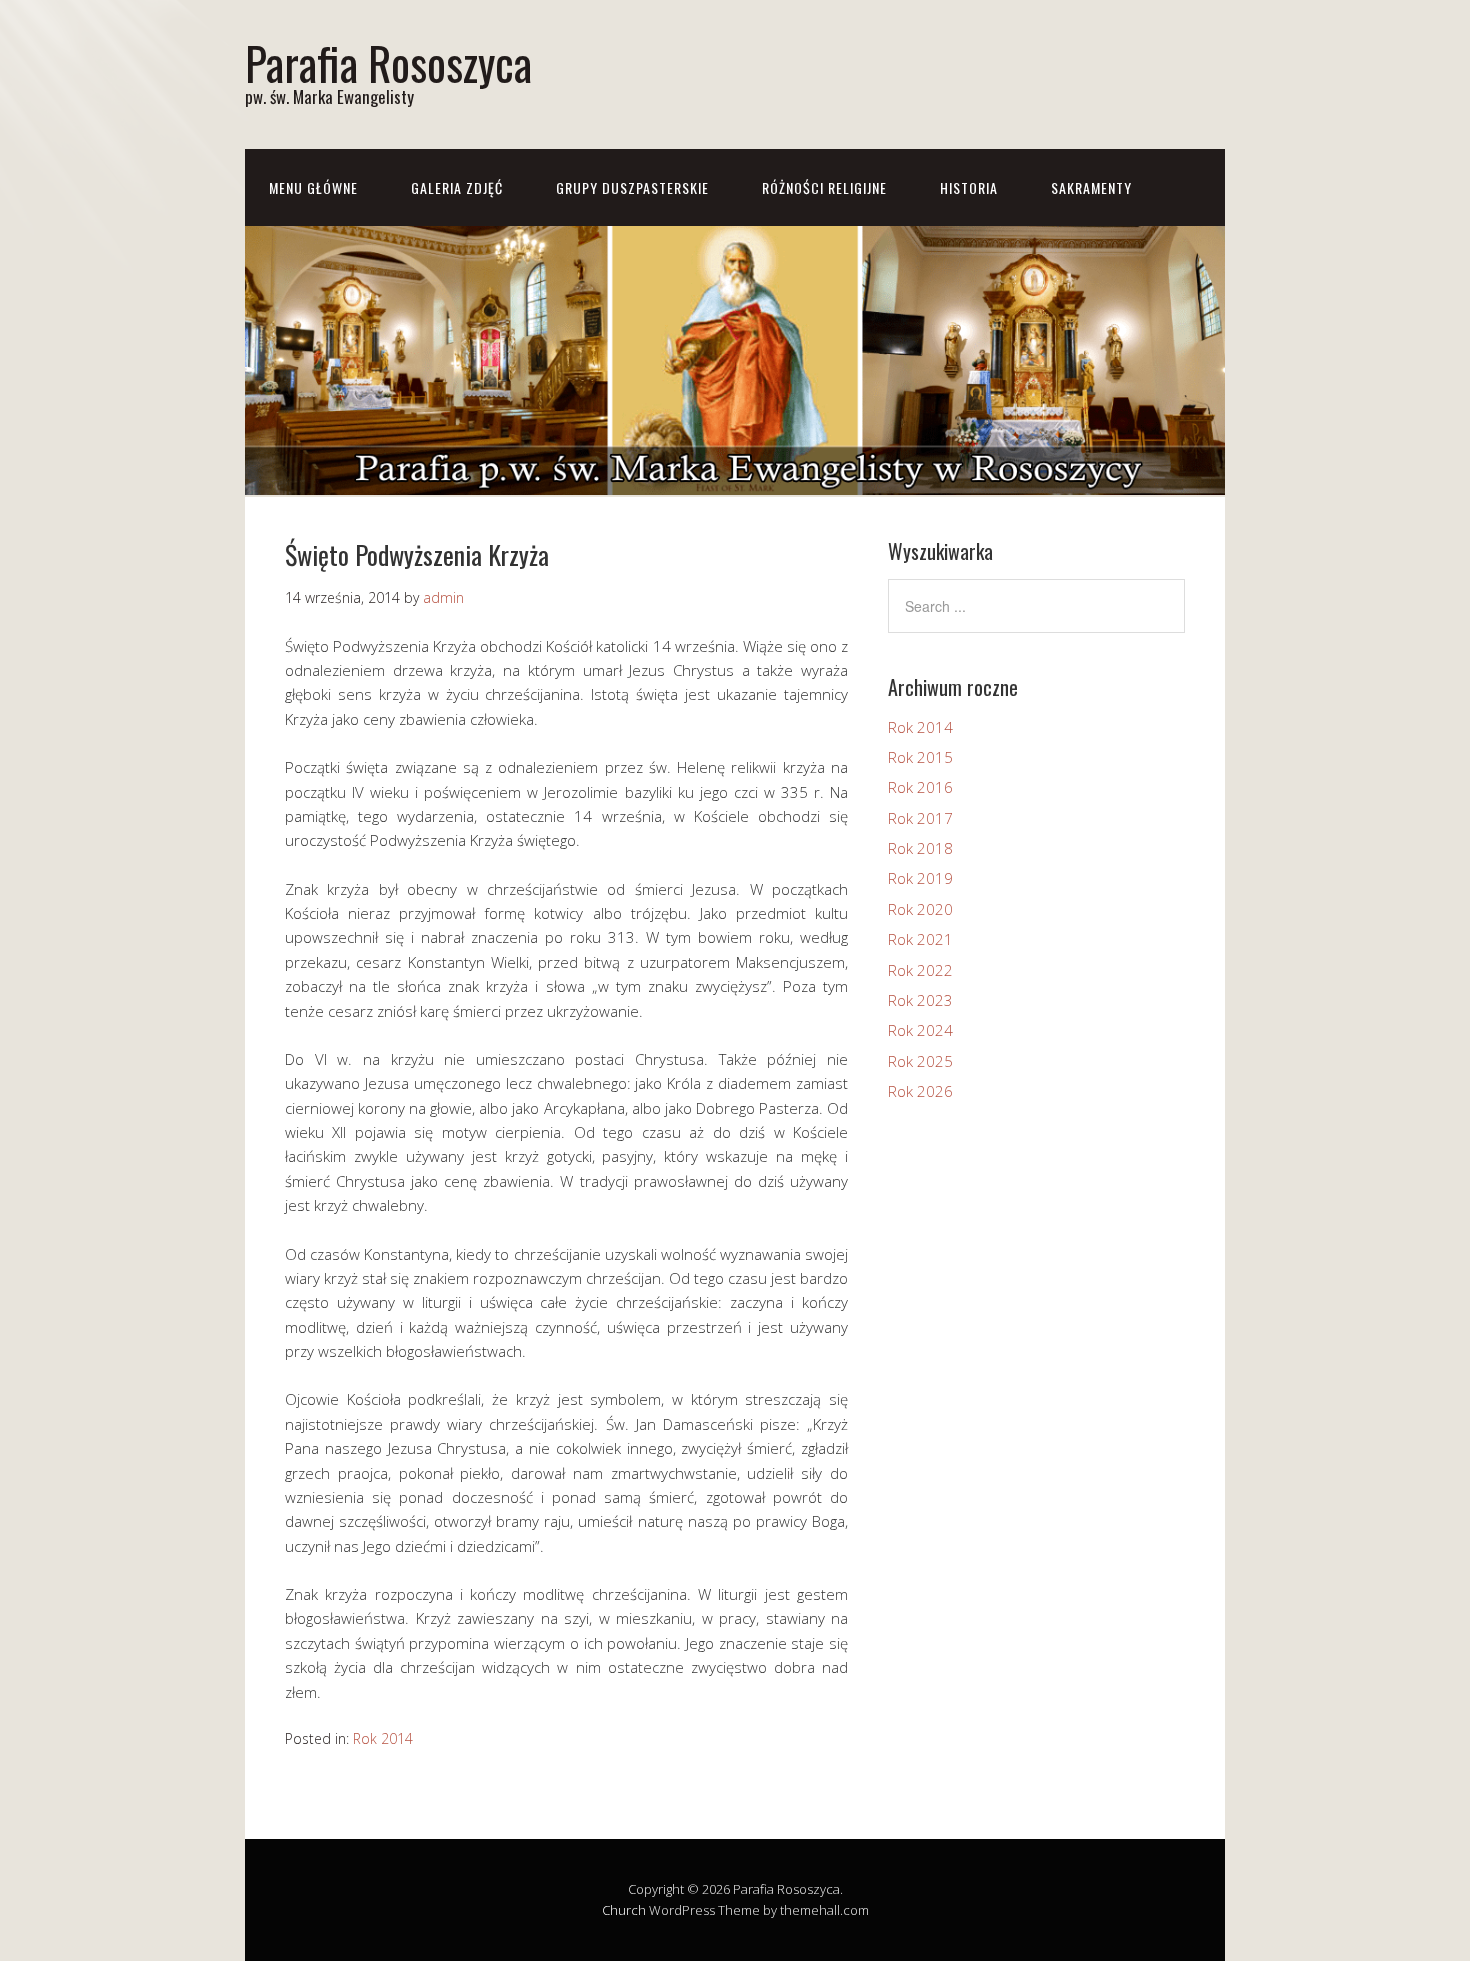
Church (624, 1910)
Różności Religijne (824, 187)
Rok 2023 (920, 1000)
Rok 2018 (920, 848)
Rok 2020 (920, 909)
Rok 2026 (920, 1091)
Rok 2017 (920, 818)
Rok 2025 (920, 1061)
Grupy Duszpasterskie (632, 187)
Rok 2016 (920, 787)
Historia (969, 187)
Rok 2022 (920, 970)
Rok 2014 (383, 1738)
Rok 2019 (920, 878)
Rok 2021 (920, 939)
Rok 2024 (920, 1030)
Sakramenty (1091, 187)
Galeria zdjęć (457, 187)
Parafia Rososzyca (388, 62)
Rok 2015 (920, 757)
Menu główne (313, 187)
